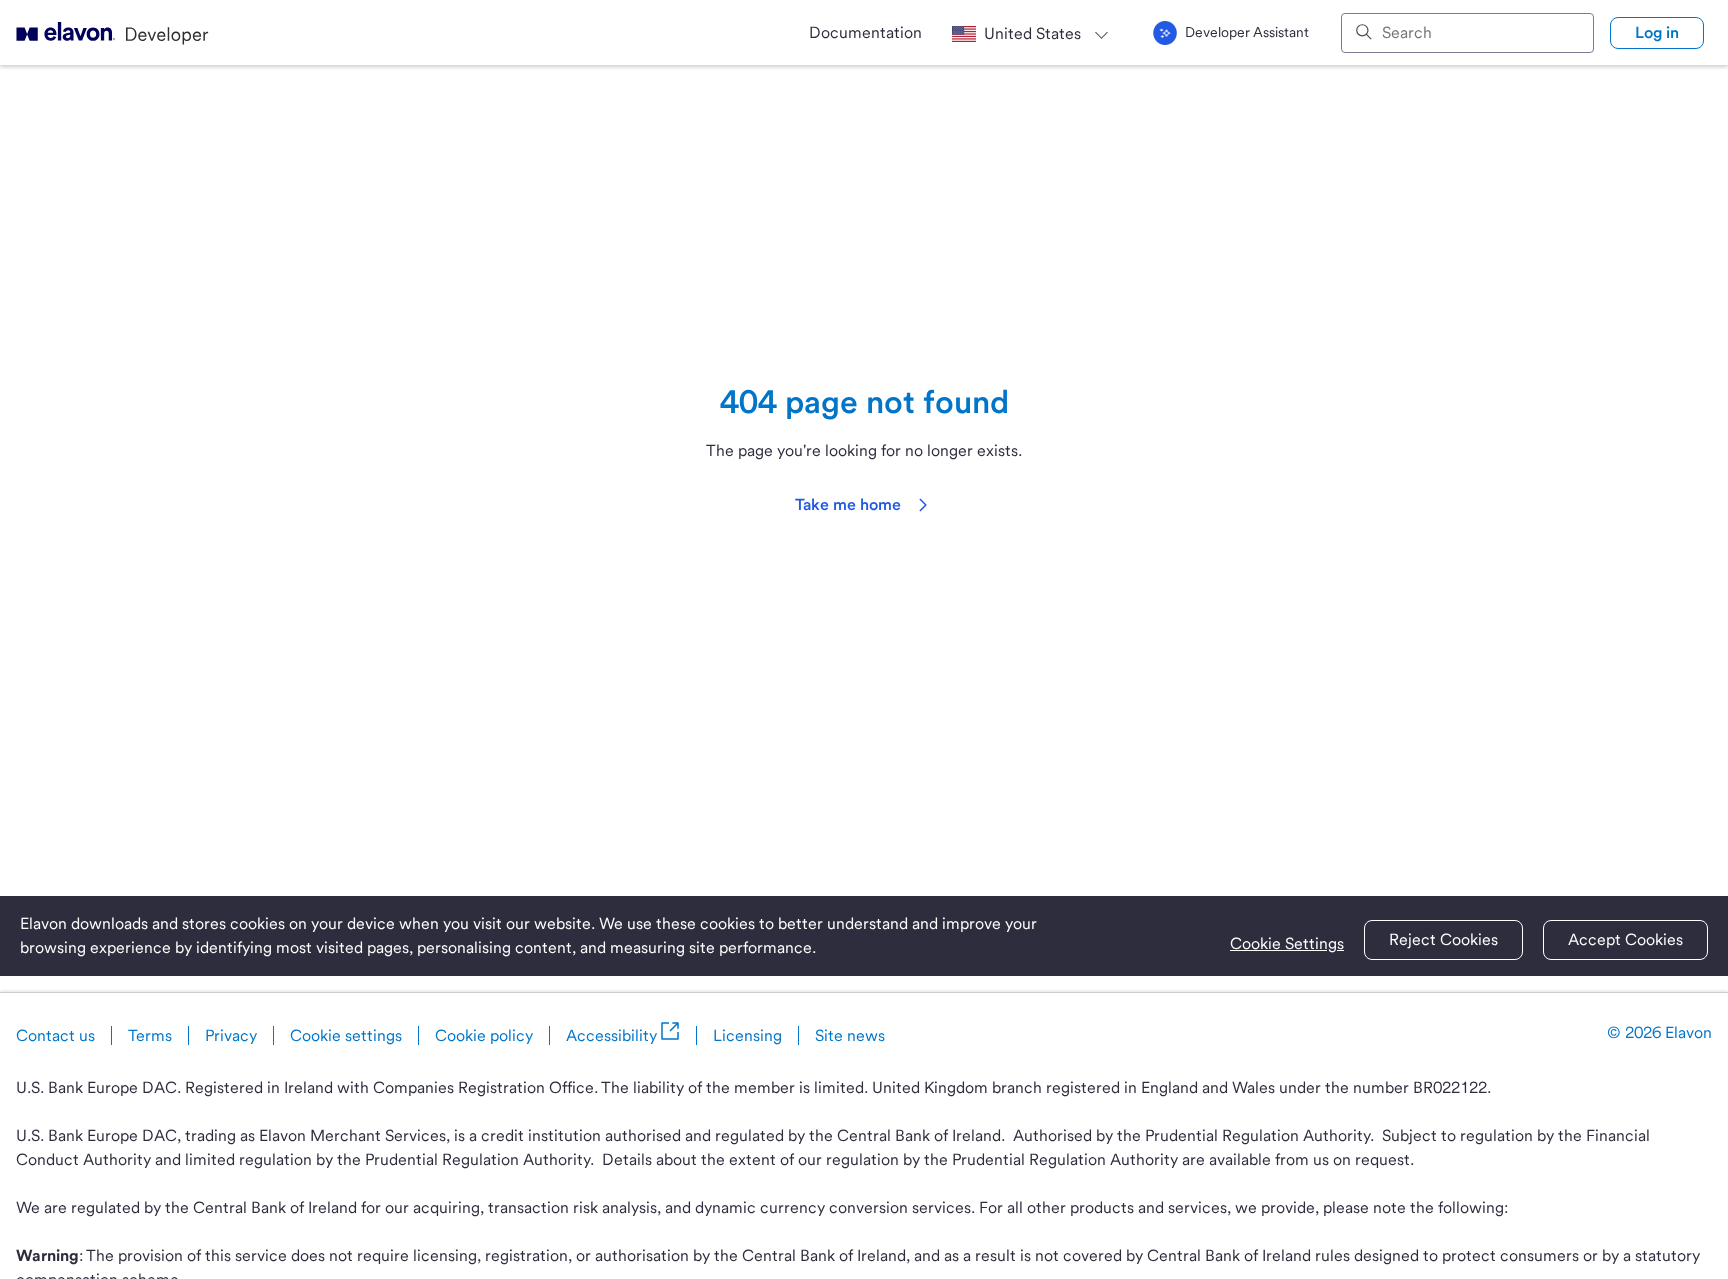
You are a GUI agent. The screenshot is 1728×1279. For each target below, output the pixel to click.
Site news (850, 1035)
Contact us (55, 1035)
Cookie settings (346, 1035)
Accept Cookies (1625, 939)
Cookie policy (484, 1035)
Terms (150, 1035)
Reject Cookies (1443, 939)
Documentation (865, 32)
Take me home (848, 504)
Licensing (747, 1035)
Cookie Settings (1287, 943)
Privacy (231, 1035)
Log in (1657, 32)
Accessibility (611, 1035)
